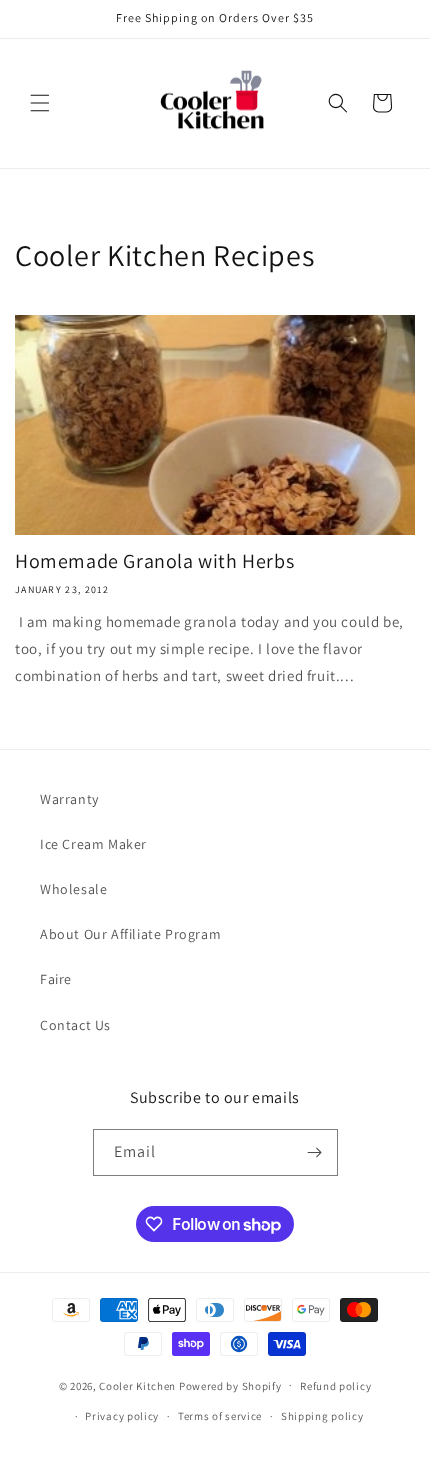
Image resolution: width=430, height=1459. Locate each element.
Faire (56, 979)
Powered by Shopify (230, 1385)
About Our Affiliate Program (130, 934)
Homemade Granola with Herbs (154, 561)
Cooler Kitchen (137, 1385)
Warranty (69, 799)
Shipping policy (322, 1416)
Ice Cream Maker (93, 844)
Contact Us (75, 1025)
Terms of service (220, 1416)
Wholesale (73, 889)
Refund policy (335, 1386)
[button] (40, 103)
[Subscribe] (315, 1152)
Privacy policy (122, 1416)
